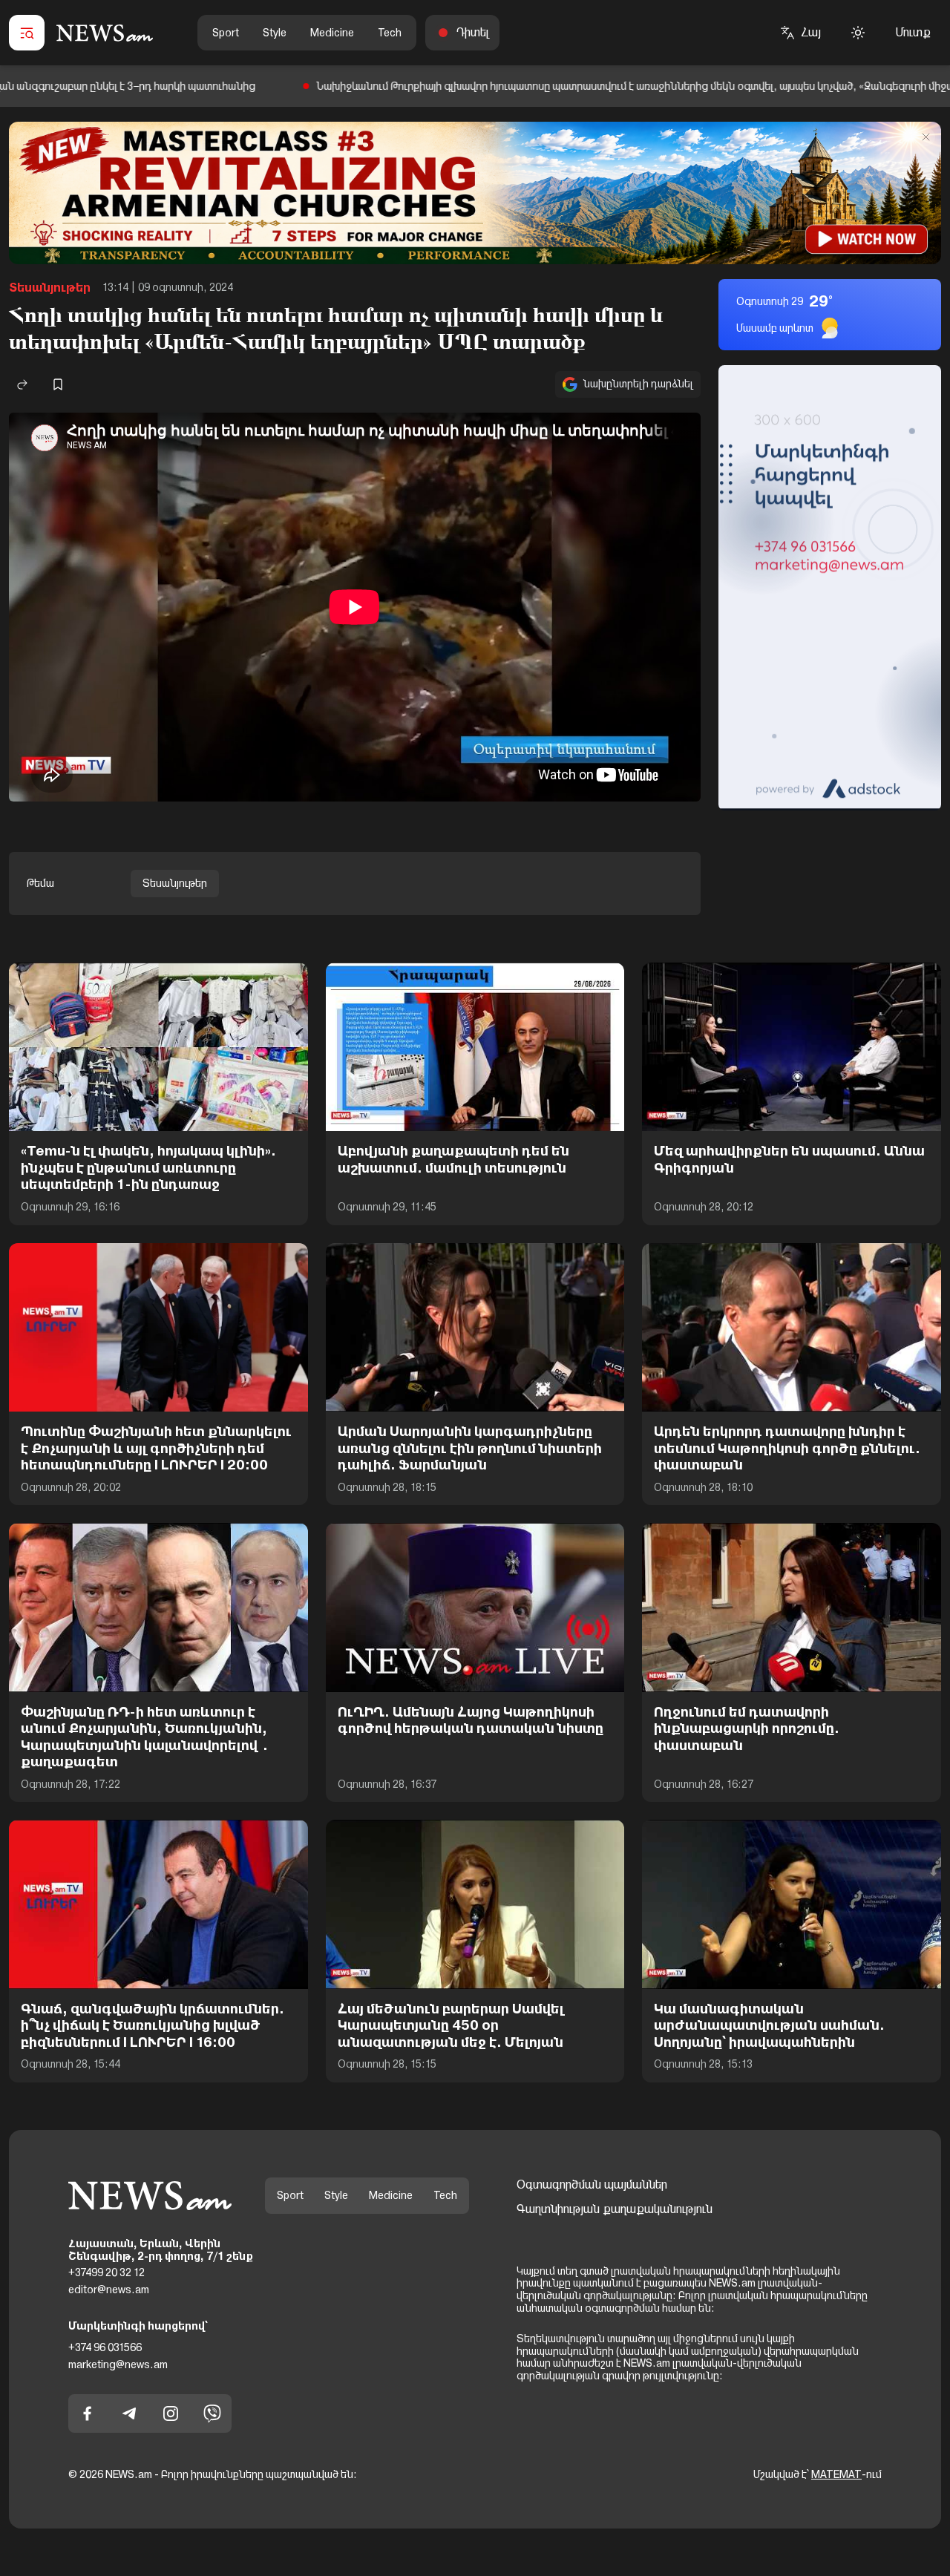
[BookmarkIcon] (58, 384)
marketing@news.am (118, 2364)
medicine (332, 33)
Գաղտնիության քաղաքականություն (615, 2209)
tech (390, 33)
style (275, 33)
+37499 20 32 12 (107, 2272)
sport (226, 33)
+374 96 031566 (105, 2347)
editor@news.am (109, 2290)
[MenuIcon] (27, 33)
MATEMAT (836, 2474)
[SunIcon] (858, 33)
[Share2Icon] (22, 384)
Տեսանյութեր (50, 288)
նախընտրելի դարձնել (638, 384)
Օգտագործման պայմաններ (592, 2185)
